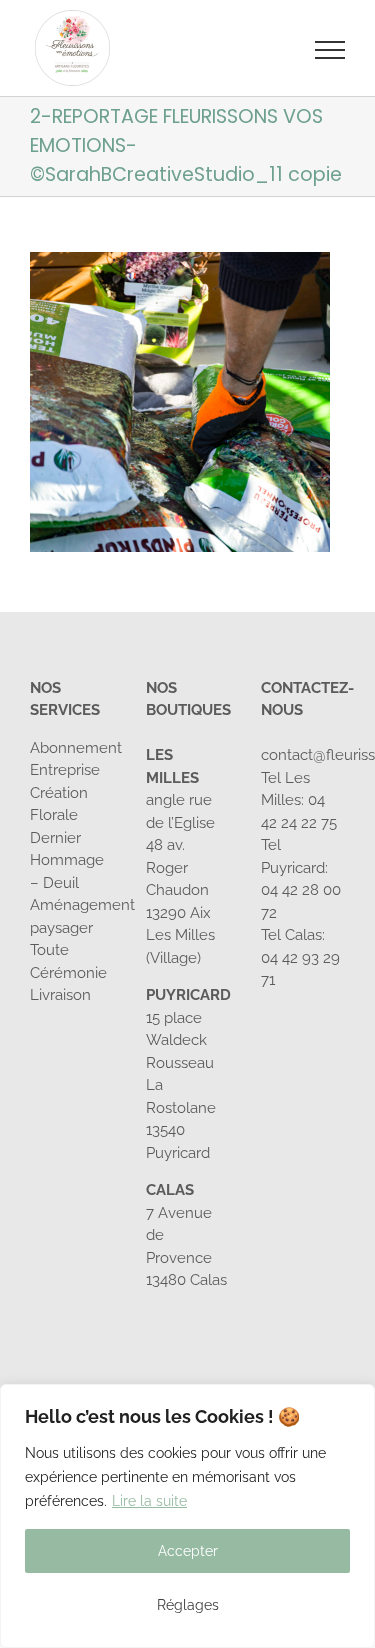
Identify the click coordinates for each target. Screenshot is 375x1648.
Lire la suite (149, 1501)
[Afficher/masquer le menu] (330, 50)
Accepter (188, 1551)
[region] (187, 1516)
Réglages (188, 1605)
